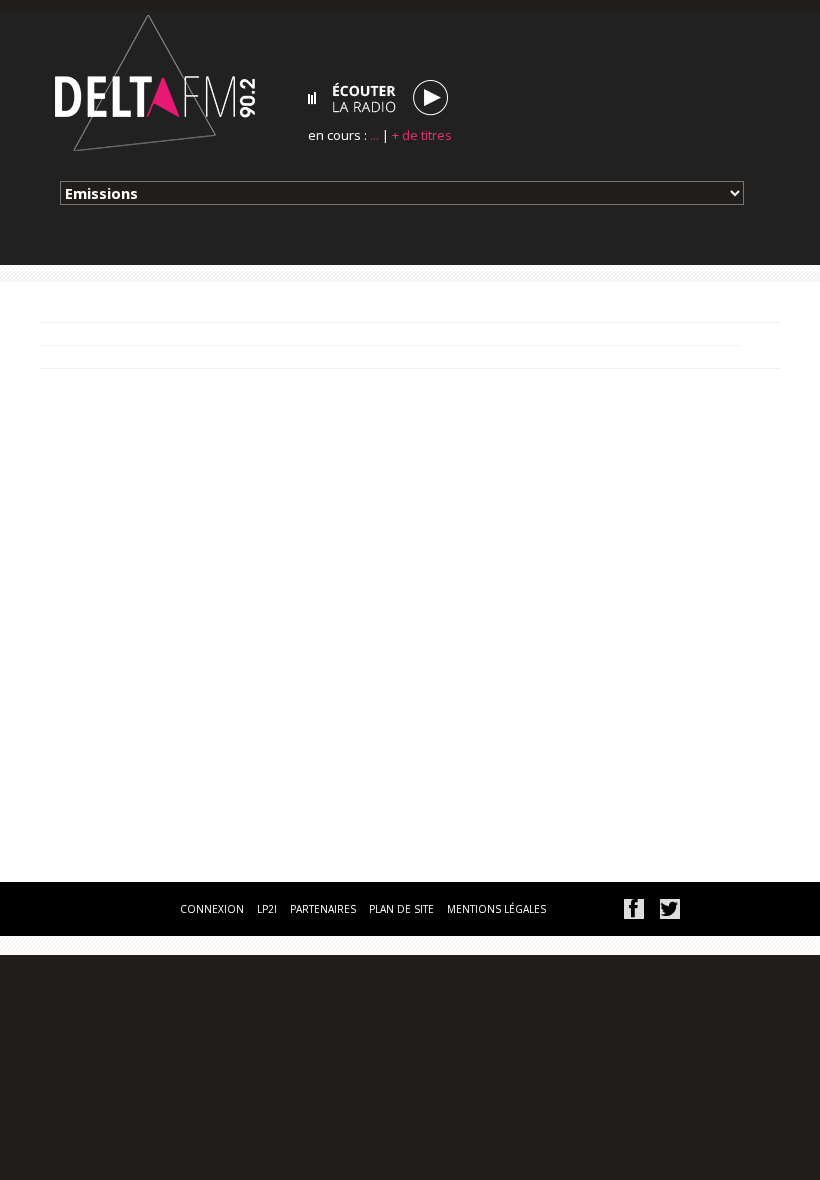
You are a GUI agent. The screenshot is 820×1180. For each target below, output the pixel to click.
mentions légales (496, 909)
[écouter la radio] (378, 98)
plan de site (401, 909)
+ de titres (422, 135)
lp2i (267, 909)
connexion (212, 909)
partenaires (323, 909)
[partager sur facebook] (634, 909)
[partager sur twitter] (670, 909)
